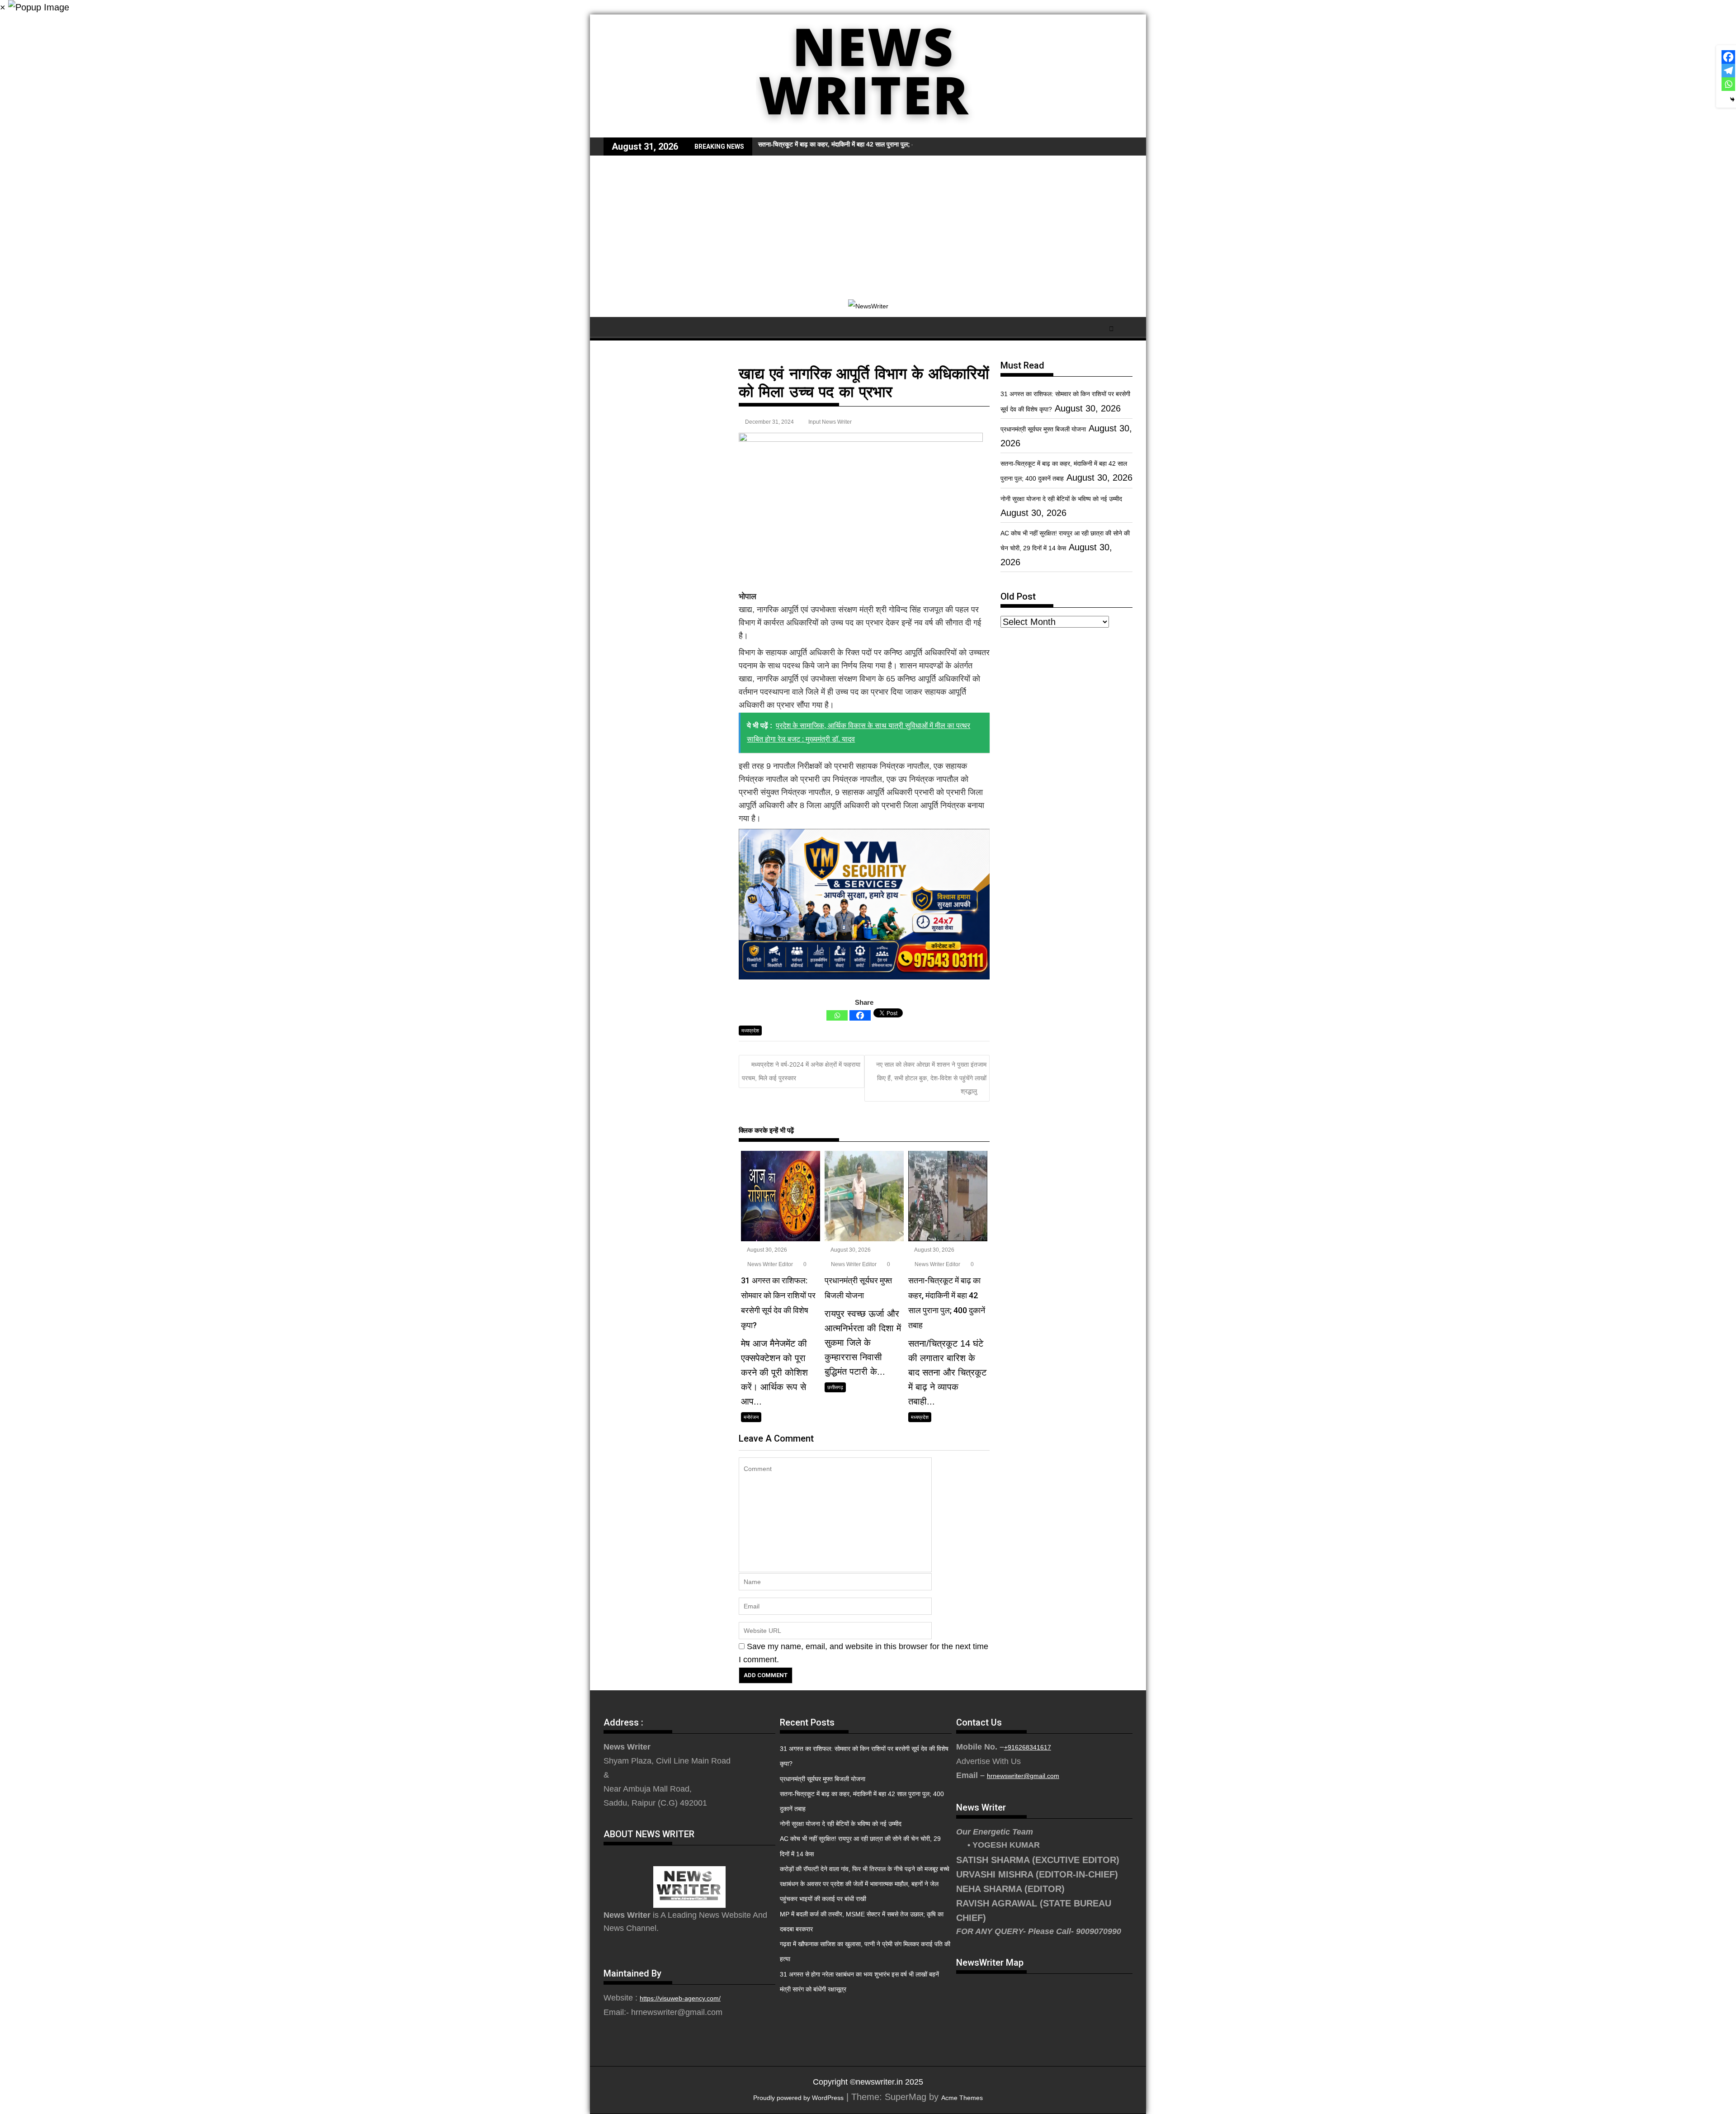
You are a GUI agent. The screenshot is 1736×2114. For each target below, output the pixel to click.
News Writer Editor (769, 1264)
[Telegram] (1728, 71)
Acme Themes (962, 2098)
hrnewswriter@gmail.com (1023, 1776)
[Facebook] (860, 1015)
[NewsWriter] (868, 131)
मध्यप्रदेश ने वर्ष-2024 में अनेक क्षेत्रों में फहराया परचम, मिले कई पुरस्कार (801, 1071)
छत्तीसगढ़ (835, 1387)
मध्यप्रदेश (750, 1031)
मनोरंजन (751, 1417)
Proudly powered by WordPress (798, 2098)
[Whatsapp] (837, 1015)
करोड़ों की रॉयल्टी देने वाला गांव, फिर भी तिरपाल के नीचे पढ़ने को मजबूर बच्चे (865, 1869)
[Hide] (1732, 99)
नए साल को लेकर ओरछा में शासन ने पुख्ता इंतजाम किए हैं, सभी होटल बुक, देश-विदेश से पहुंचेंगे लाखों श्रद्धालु (931, 1078)
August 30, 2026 (767, 1250)
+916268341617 (1028, 1747)
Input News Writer (830, 422)
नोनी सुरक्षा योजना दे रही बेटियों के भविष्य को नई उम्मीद (1061, 499)
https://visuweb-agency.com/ (680, 1998)
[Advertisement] (868, 223)
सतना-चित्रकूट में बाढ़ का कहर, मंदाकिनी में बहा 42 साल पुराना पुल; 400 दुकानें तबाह (854, 144)
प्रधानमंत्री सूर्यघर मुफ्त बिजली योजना (1043, 429)
